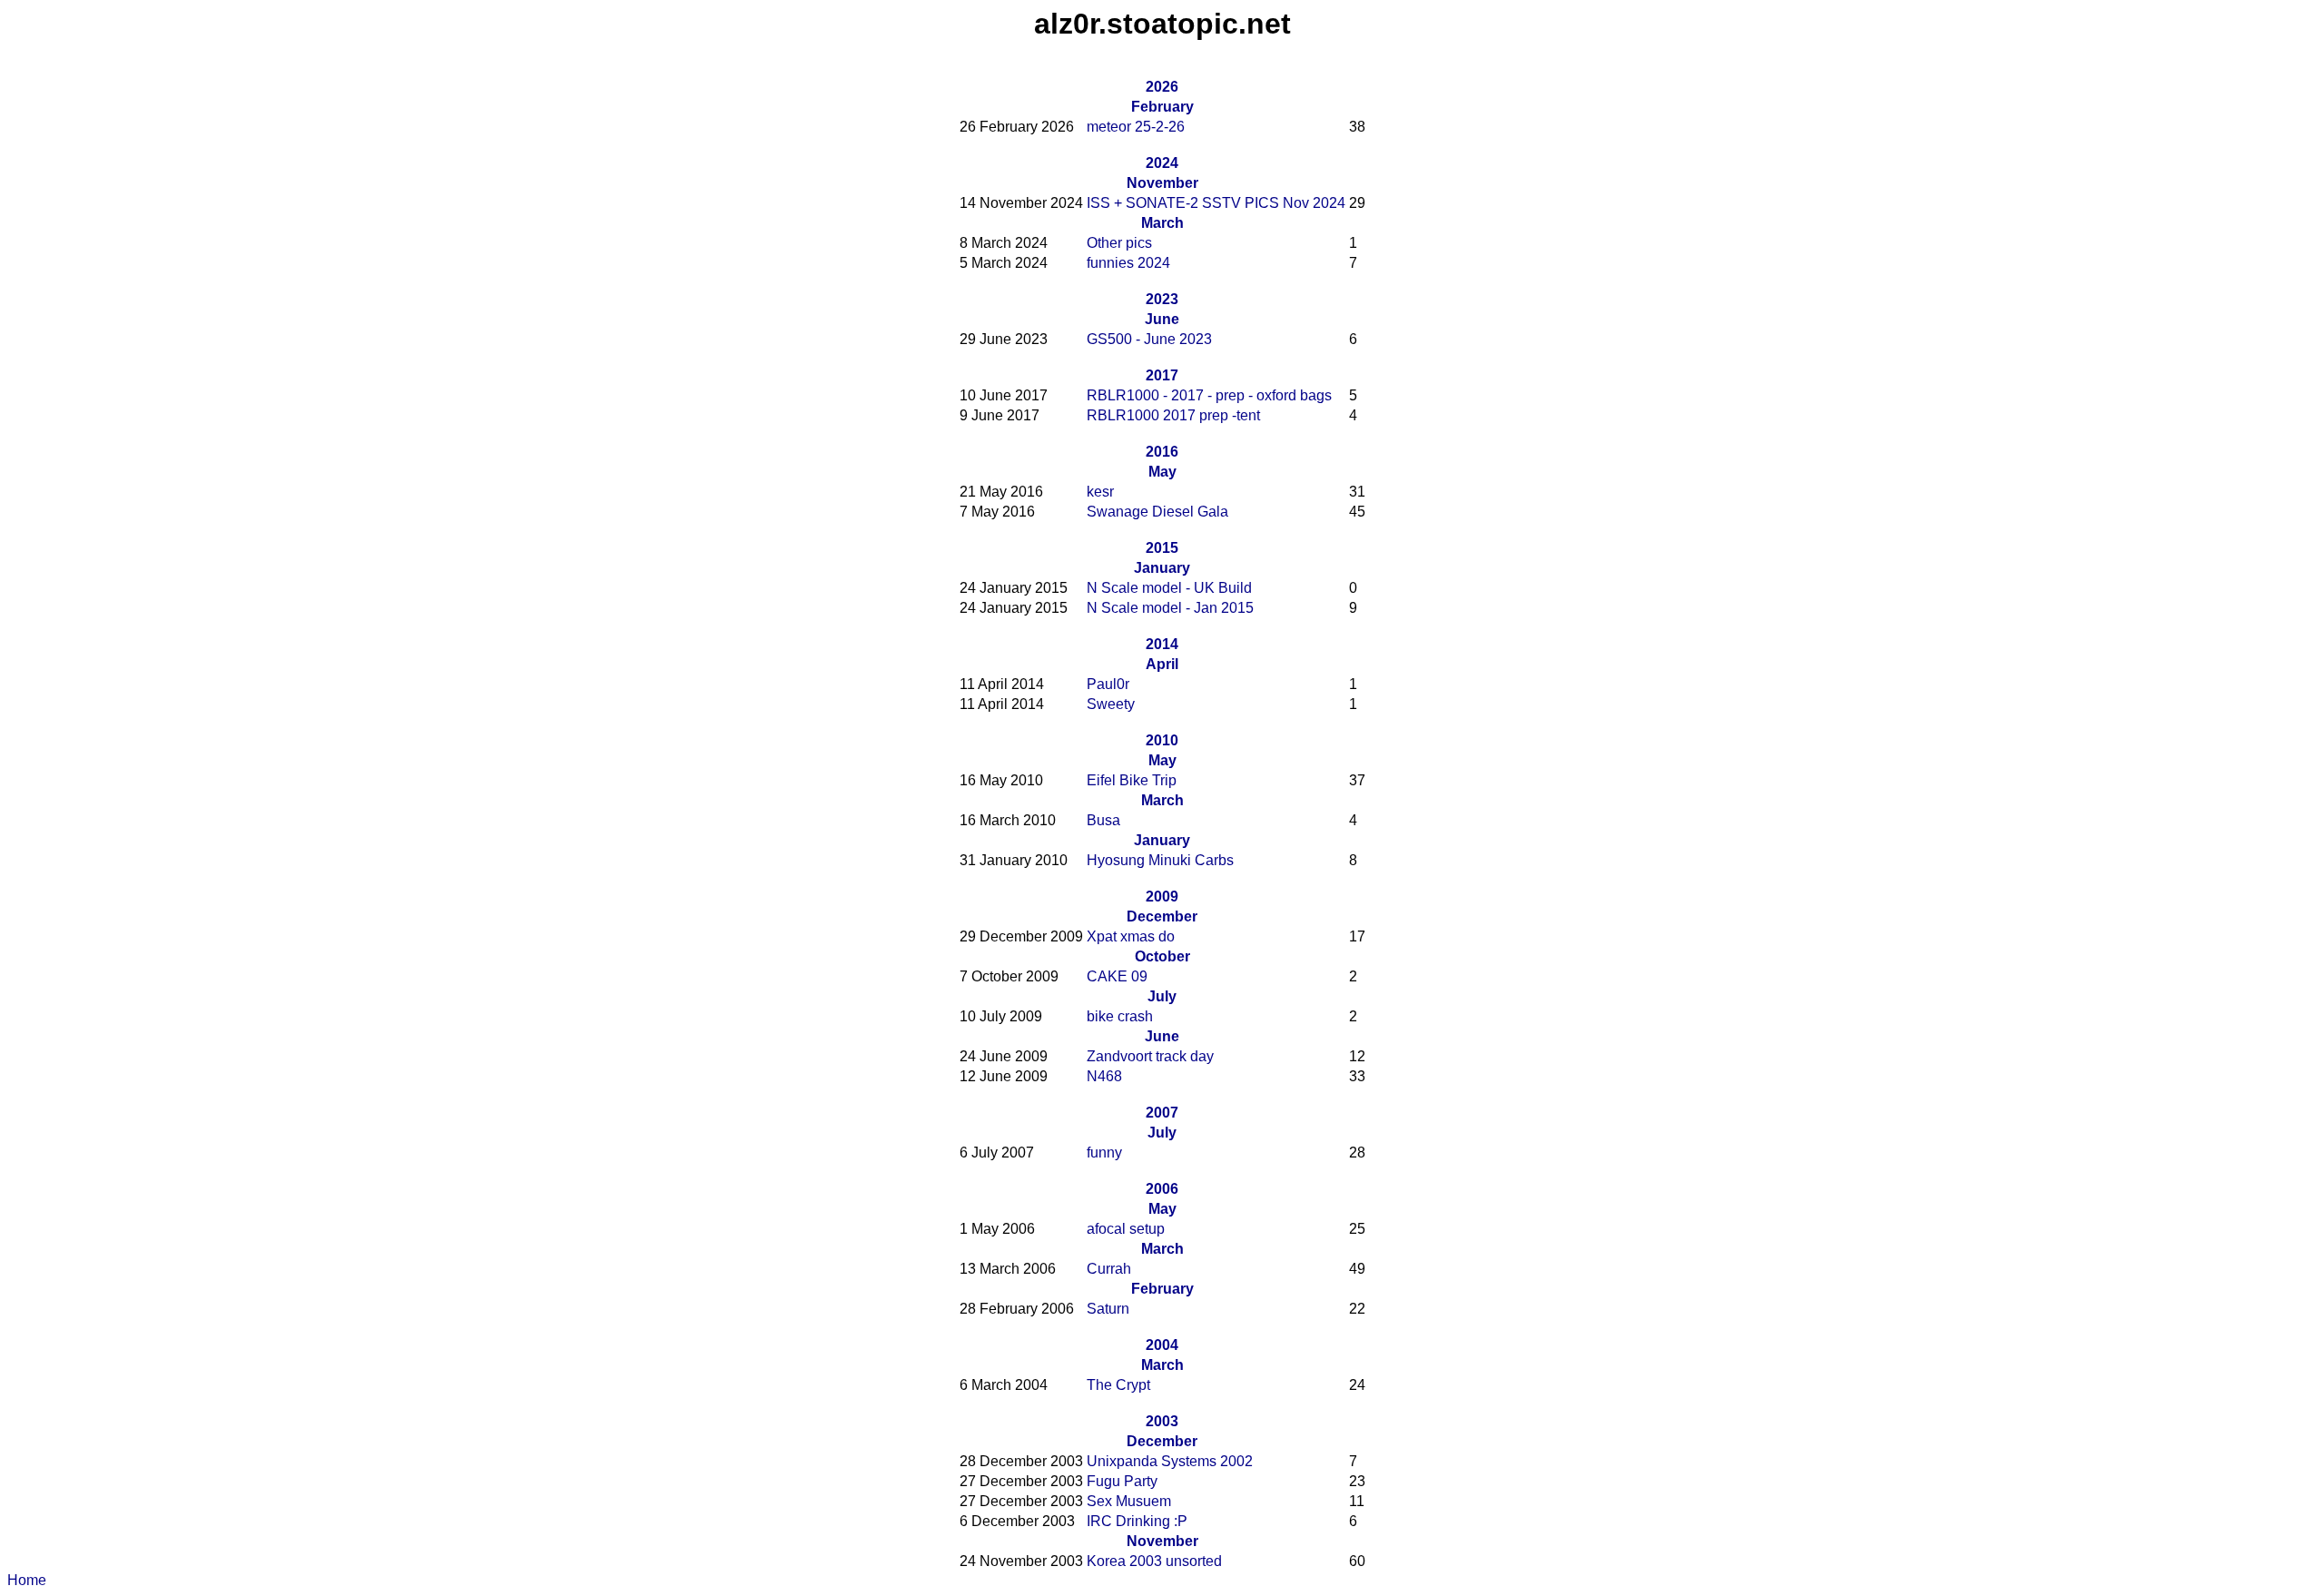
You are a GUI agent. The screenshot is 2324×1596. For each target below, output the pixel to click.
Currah (1109, 1269)
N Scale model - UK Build (1169, 588)
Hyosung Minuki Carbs (1160, 860)
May (1162, 472)
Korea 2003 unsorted (1154, 1561)
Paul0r (1108, 684)
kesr (1100, 492)
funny (1104, 1153)
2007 (1162, 1113)
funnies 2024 (1128, 263)
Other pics (1119, 243)
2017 (1162, 375)
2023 (1162, 299)
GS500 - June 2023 (1149, 339)
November (1162, 183)
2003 (1162, 1421)
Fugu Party (1122, 1481)
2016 (1162, 452)
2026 (1162, 87)
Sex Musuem (1129, 1501)
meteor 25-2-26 (1136, 127)
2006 (1162, 1189)
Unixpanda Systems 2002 (1170, 1461)
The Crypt (1118, 1385)
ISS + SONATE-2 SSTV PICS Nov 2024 (1216, 203)
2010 (1162, 740)
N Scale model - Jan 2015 (1170, 608)
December (1162, 916)
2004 (1162, 1345)
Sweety (1111, 704)
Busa (1103, 820)
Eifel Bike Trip (1132, 780)
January (1162, 568)
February (1162, 107)
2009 (1162, 897)
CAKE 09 (1117, 976)
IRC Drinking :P (1137, 1521)
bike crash (1120, 1016)
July (1162, 996)
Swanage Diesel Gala (1157, 512)
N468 (1104, 1076)
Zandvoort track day (1150, 1056)
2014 (1162, 644)
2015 (1162, 548)
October (1162, 956)
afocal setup (1126, 1229)
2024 (1162, 163)
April (1162, 664)
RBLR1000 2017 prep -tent (1173, 415)
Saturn (1108, 1309)
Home (27, 1580)
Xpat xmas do (1131, 936)
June (1162, 319)
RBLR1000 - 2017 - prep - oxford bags (1209, 395)
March (1162, 223)
